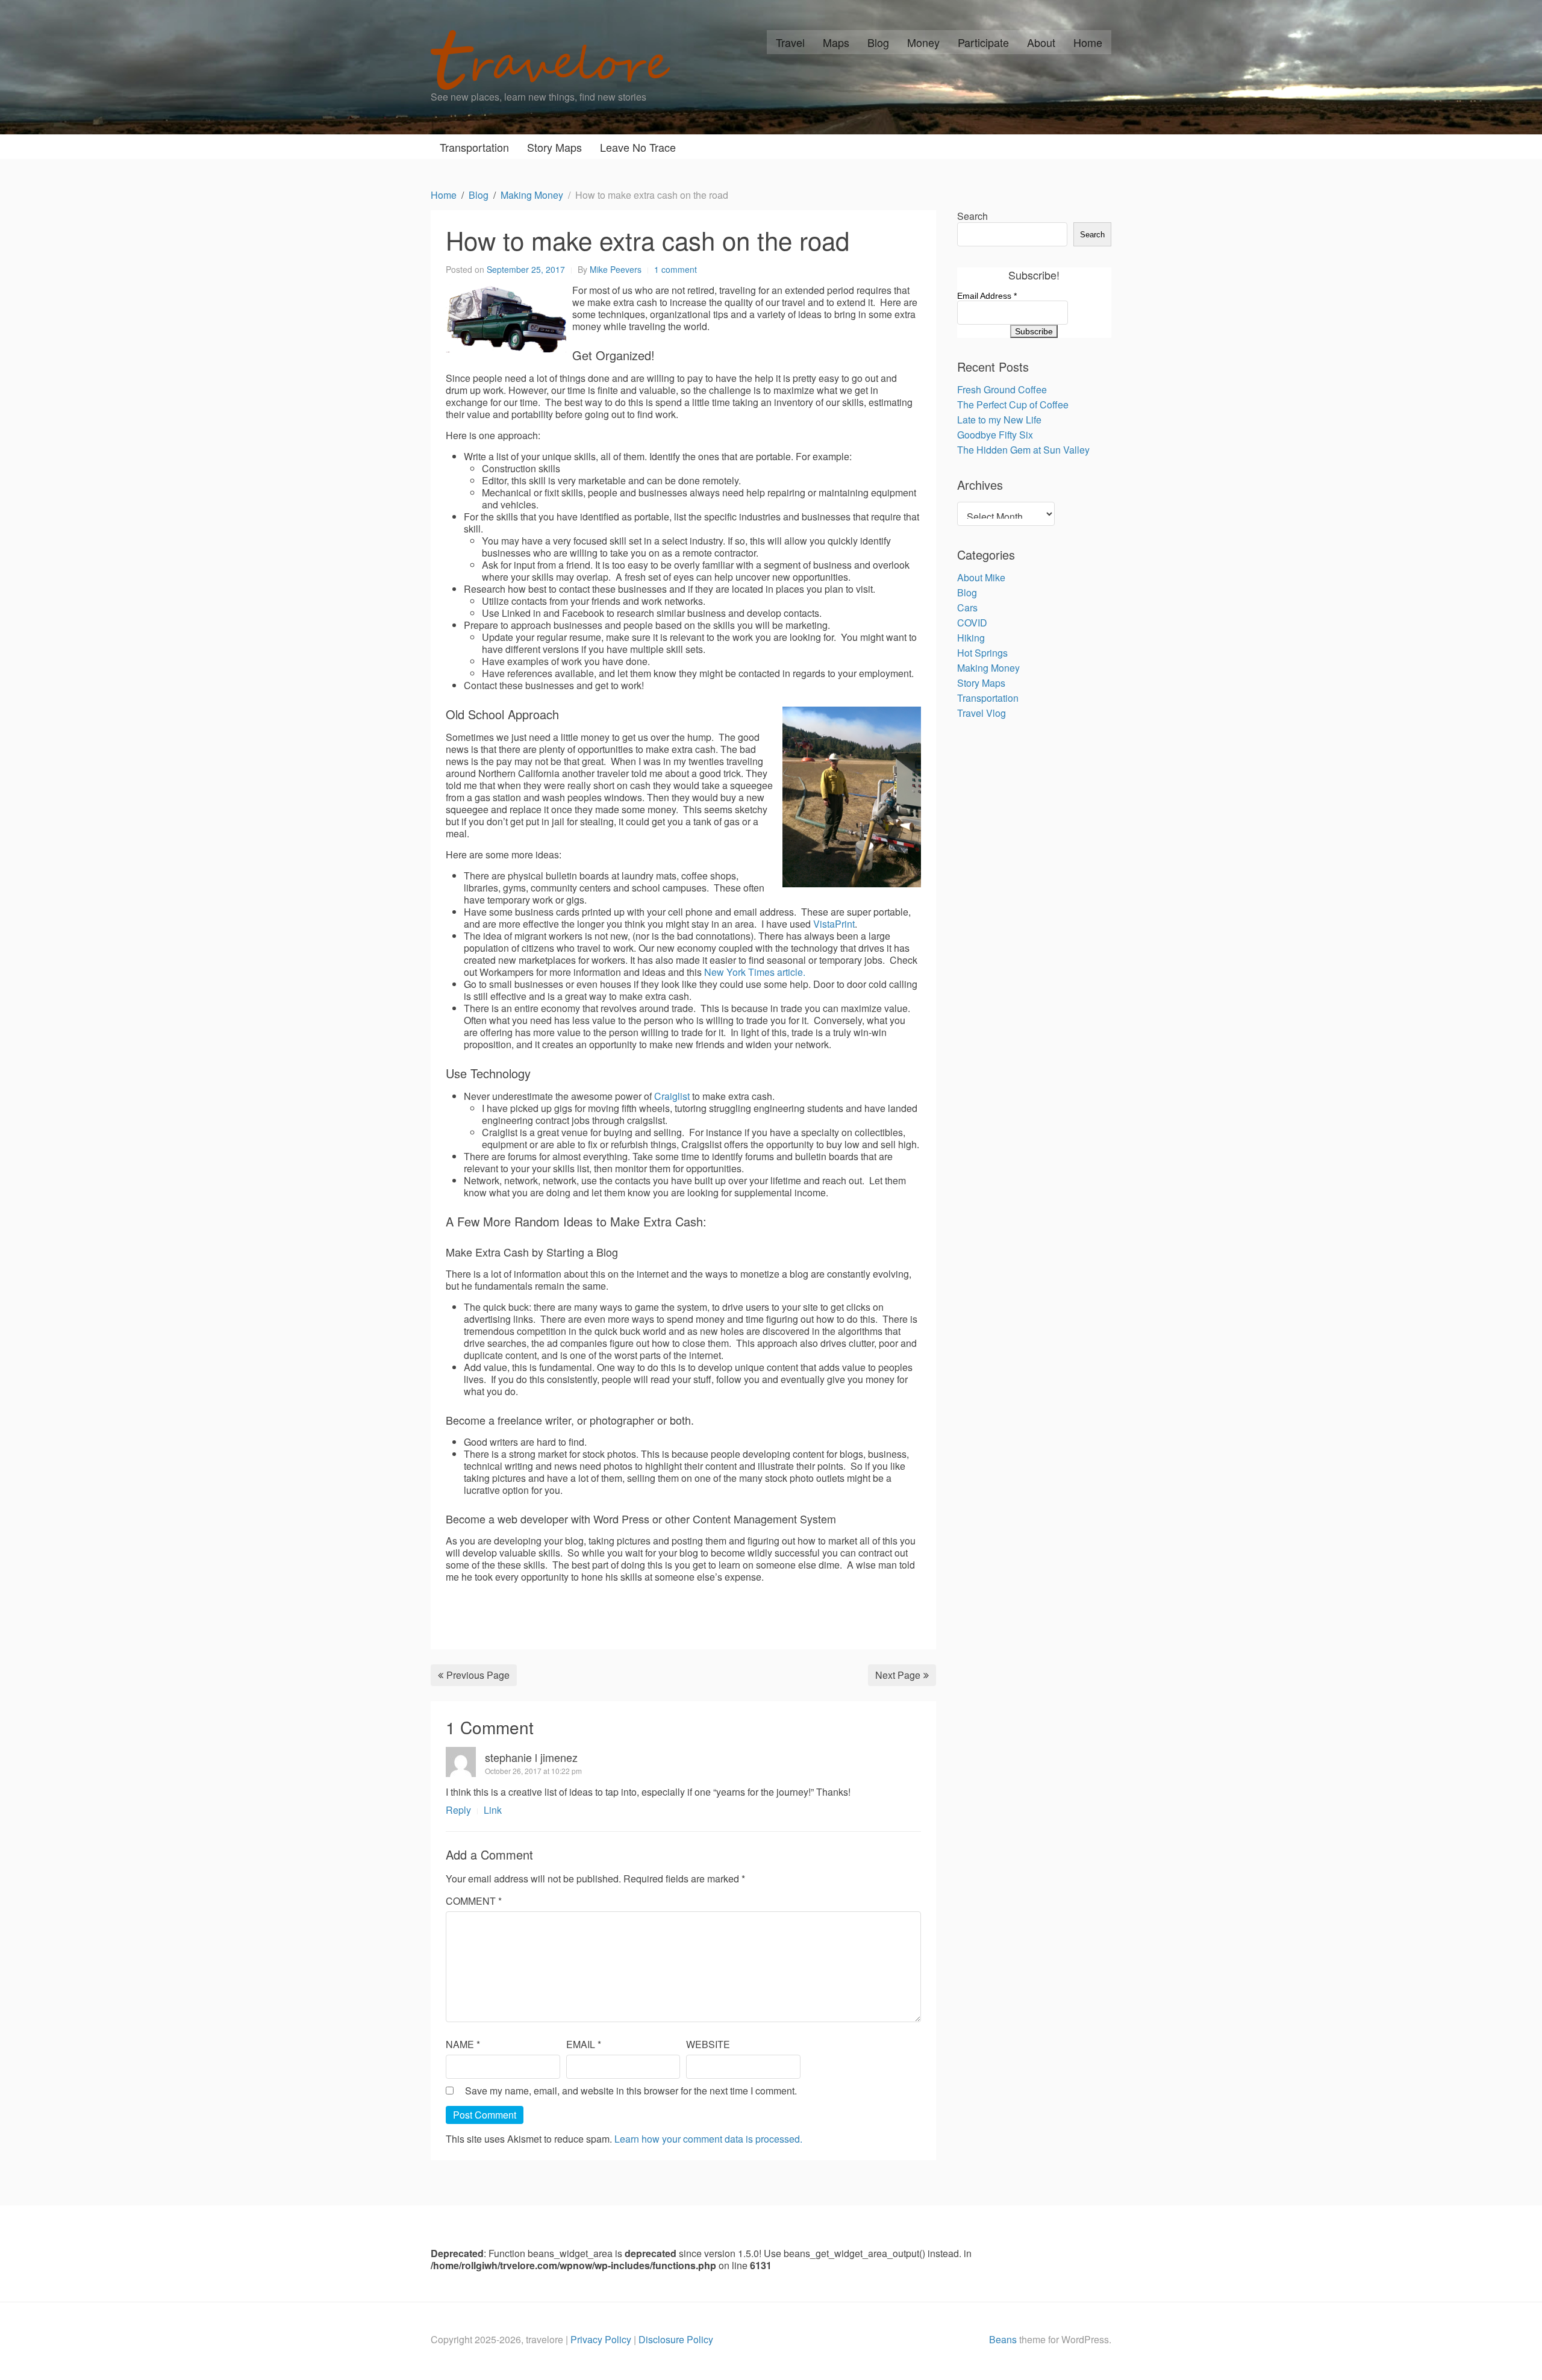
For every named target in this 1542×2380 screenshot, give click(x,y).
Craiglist (673, 1096)
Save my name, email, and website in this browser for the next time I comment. (631, 2091)
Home (1088, 42)
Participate (983, 42)
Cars (967, 607)
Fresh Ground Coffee (1002, 389)
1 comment (676, 269)
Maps (836, 42)
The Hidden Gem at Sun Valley (1023, 450)
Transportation (474, 147)
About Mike (981, 577)
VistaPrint (834, 924)
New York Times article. (755, 972)
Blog (878, 42)
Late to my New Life (999, 420)
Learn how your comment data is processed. (708, 2139)
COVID (972, 623)
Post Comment (485, 2115)
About (1041, 42)
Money (923, 42)
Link (493, 1810)
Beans (1003, 2339)
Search (972, 216)
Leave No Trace (638, 147)
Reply (458, 1810)
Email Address (987, 296)
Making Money (988, 668)
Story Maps (554, 147)
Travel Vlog (982, 713)
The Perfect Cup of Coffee (1013, 404)
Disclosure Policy (676, 2339)
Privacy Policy (601, 2339)
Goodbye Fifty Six (995, 435)
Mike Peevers (616, 269)
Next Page (898, 1675)
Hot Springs (982, 653)
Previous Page (478, 1675)
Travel (790, 42)
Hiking (971, 638)
